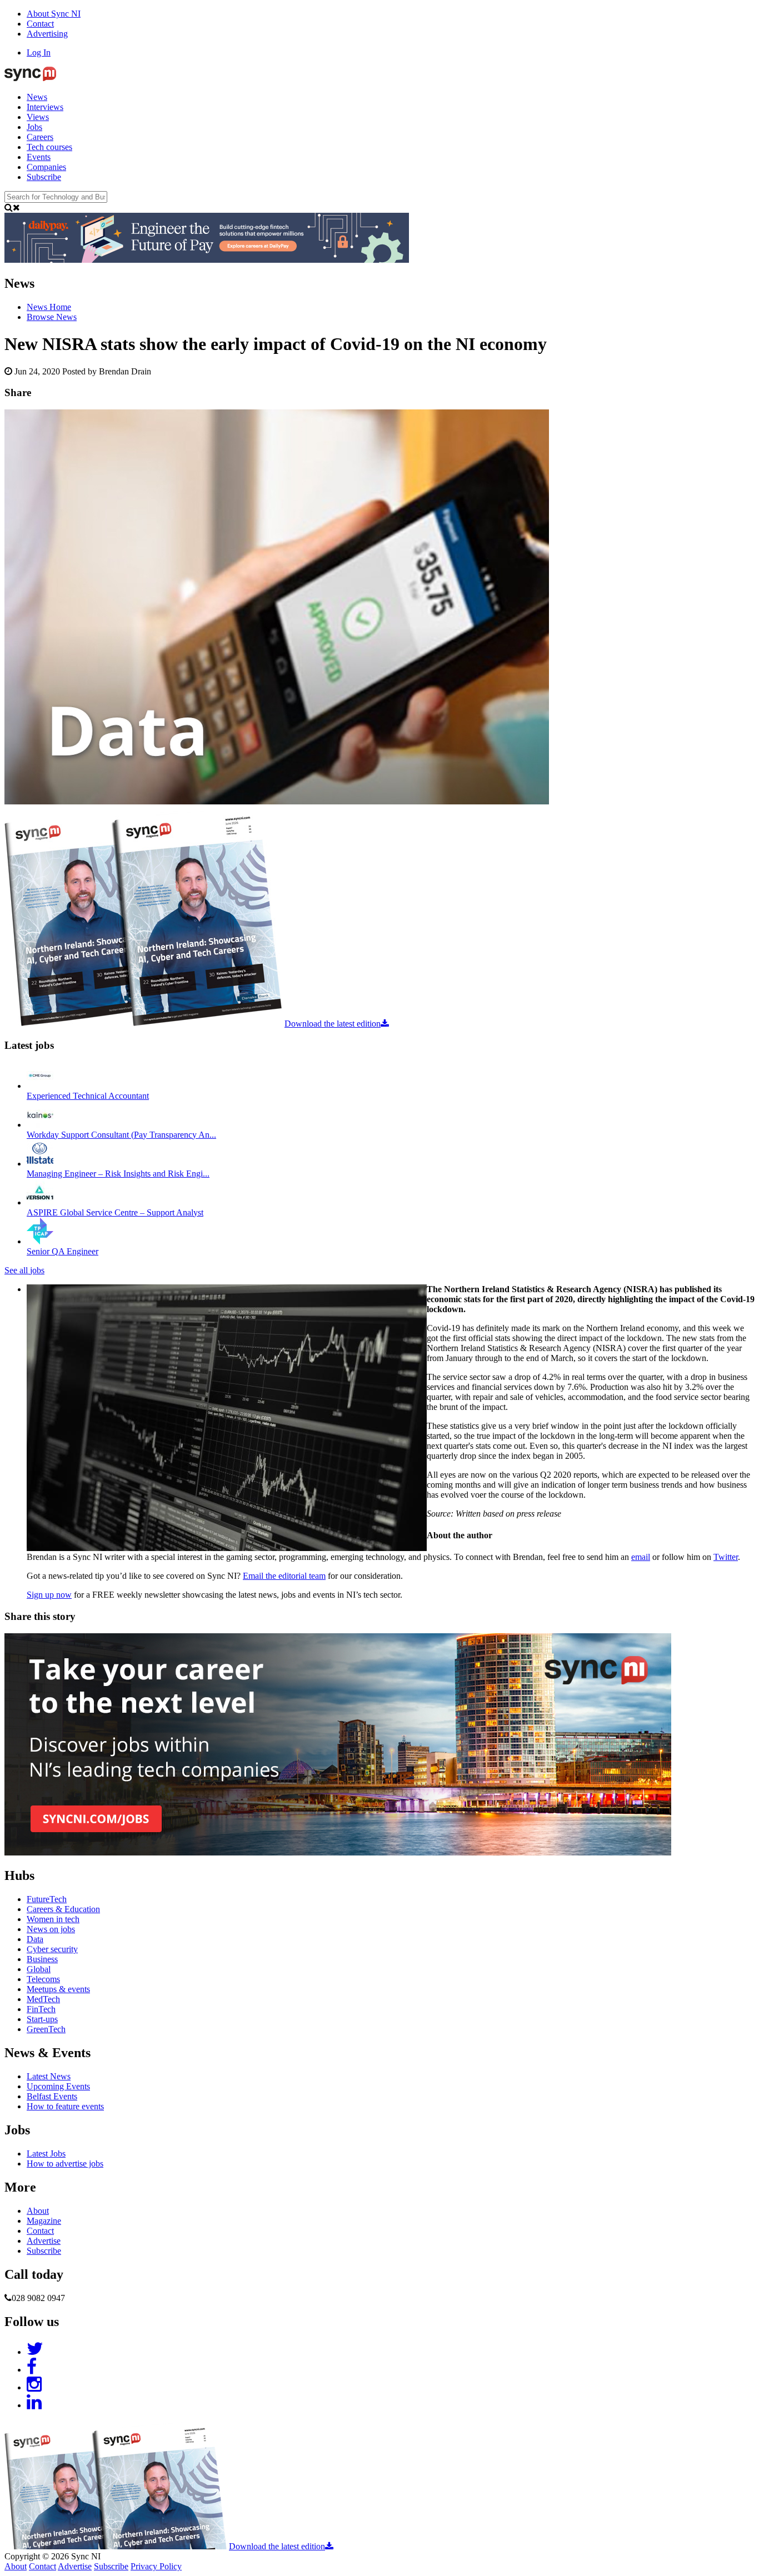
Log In (39, 52)
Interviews (45, 107)
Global (39, 1969)
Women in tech (53, 1919)
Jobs (34, 127)
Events (39, 157)
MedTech (43, 1999)
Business (42, 1959)
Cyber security (52, 1949)
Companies (46, 167)
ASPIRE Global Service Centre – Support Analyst (115, 1212)
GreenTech (46, 2029)
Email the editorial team (284, 1576)
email (641, 1557)
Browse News (52, 317)
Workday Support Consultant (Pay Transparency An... (121, 1135)
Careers (40, 137)
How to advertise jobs (65, 2164)
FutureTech (47, 1899)
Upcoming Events (58, 2086)
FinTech (41, 2009)
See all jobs (24, 1270)
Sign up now (49, 1595)
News (37, 97)
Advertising (47, 34)
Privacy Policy (156, 2566)
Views (38, 117)
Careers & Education (63, 1909)
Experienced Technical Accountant (88, 1096)
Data (35, 1939)
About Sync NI (54, 14)
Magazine (44, 2221)
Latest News (49, 2076)
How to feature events (65, 2106)
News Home (49, 307)
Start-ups (42, 2019)
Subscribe (44, 177)
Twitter (726, 1557)
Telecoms (43, 1979)
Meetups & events (58, 1989)
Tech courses (49, 147)
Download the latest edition (333, 1024)
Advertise (44, 2241)
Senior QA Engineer (63, 1251)
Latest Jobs (46, 2154)
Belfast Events (52, 2096)
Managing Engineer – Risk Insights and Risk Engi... (118, 1174)
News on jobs (51, 1929)
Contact (40, 24)
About (38, 2211)
